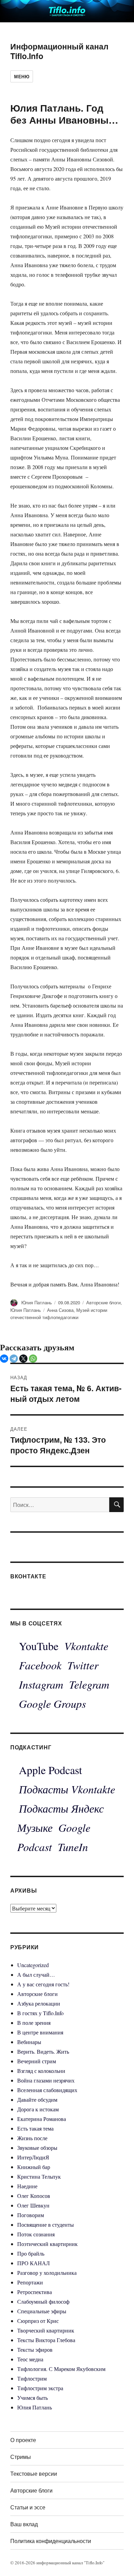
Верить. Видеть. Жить (43, 2051)
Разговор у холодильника (47, 2273)
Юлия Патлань (37, 1302)
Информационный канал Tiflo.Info (59, 51)
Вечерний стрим (37, 2061)
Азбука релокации (39, 2003)
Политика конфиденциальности (51, 2541)
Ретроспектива (35, 2292)
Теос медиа (30, 2359)
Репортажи (30, 2282)
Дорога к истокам (38, 2109)
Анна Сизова (60, 1310)
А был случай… (36, 1974)
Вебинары (29, 2042)
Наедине (27, 2186)
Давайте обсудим (37, 2100)
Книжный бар (34, 2167)
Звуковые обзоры (37, 2148)
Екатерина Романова (42, 2119)
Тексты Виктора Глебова (46, 2340)
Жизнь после (32, 2138)
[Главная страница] (67, 10)
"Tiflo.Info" (94, 2563)
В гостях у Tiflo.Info (40, 2013)
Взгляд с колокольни (41, 2071)
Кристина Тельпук (39, 2176)
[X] (23, 1359)
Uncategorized (33, 1965)
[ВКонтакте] (4, 1359)
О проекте (23, 2440)
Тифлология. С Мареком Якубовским (61, 2369)
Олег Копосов (34, 2196)
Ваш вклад (24, 2524)
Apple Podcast (51, 1770)
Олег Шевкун (33, 2205)
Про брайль (31, 2253)
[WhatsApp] (33, 1359)
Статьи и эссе (28, 2507)
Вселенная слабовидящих (47, 2090)
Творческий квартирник (46, 2330)
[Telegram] (14, 1359)
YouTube (39, 1646)
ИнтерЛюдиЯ (33, 2157)
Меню (22, 76)
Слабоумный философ (43, 2301)
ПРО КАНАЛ (33, 2263)
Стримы (21, 2457)
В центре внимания (40, 2032)
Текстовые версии (34, 2473)
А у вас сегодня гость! (43, 1984)
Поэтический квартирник (47, 2244)
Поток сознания (36, 2234)
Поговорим (31, 2215)
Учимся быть (32, 2398)
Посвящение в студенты (46, 2225)
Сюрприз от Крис (38, 2321)
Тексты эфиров (35, 2350)
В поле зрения (34, 2023)
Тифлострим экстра (40, 2388)
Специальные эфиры (42, 2311)
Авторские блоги (103, 1302)
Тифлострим (32, 2378)
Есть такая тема (35, 2128)
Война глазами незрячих (46, 2080)
